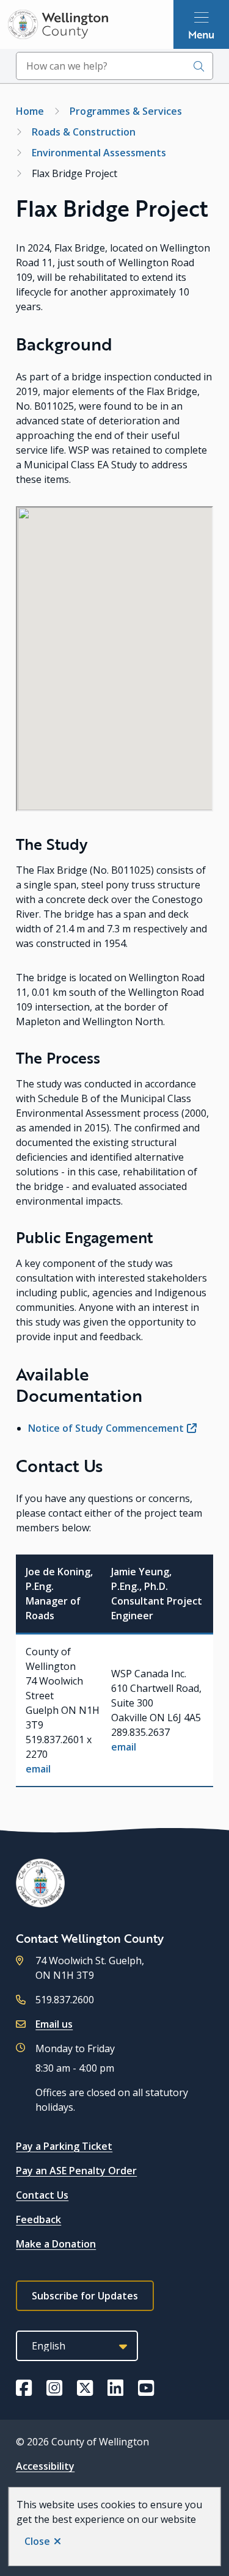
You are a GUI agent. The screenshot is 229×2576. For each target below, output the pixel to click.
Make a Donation (56, 2244)
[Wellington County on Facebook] (24, 2388)
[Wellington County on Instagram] (54, 2388)
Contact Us (42, 2195)
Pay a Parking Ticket (64, 2146)
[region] (114, 1671)
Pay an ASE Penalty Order (76, 2171)
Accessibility (45, 2466)
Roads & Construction (84, 132)
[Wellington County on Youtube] (146, 2388)
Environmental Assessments (99, 153)
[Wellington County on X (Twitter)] (85, 2388)
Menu (201, 34)
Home (30, 111)
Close (37, 2541)
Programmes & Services (126, 111)
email (38, 1769)
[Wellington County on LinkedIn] (115, 2388)
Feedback (38, 2219)
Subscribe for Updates (85, 2296)
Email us (54, 2024)
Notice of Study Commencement (106, 1428)
